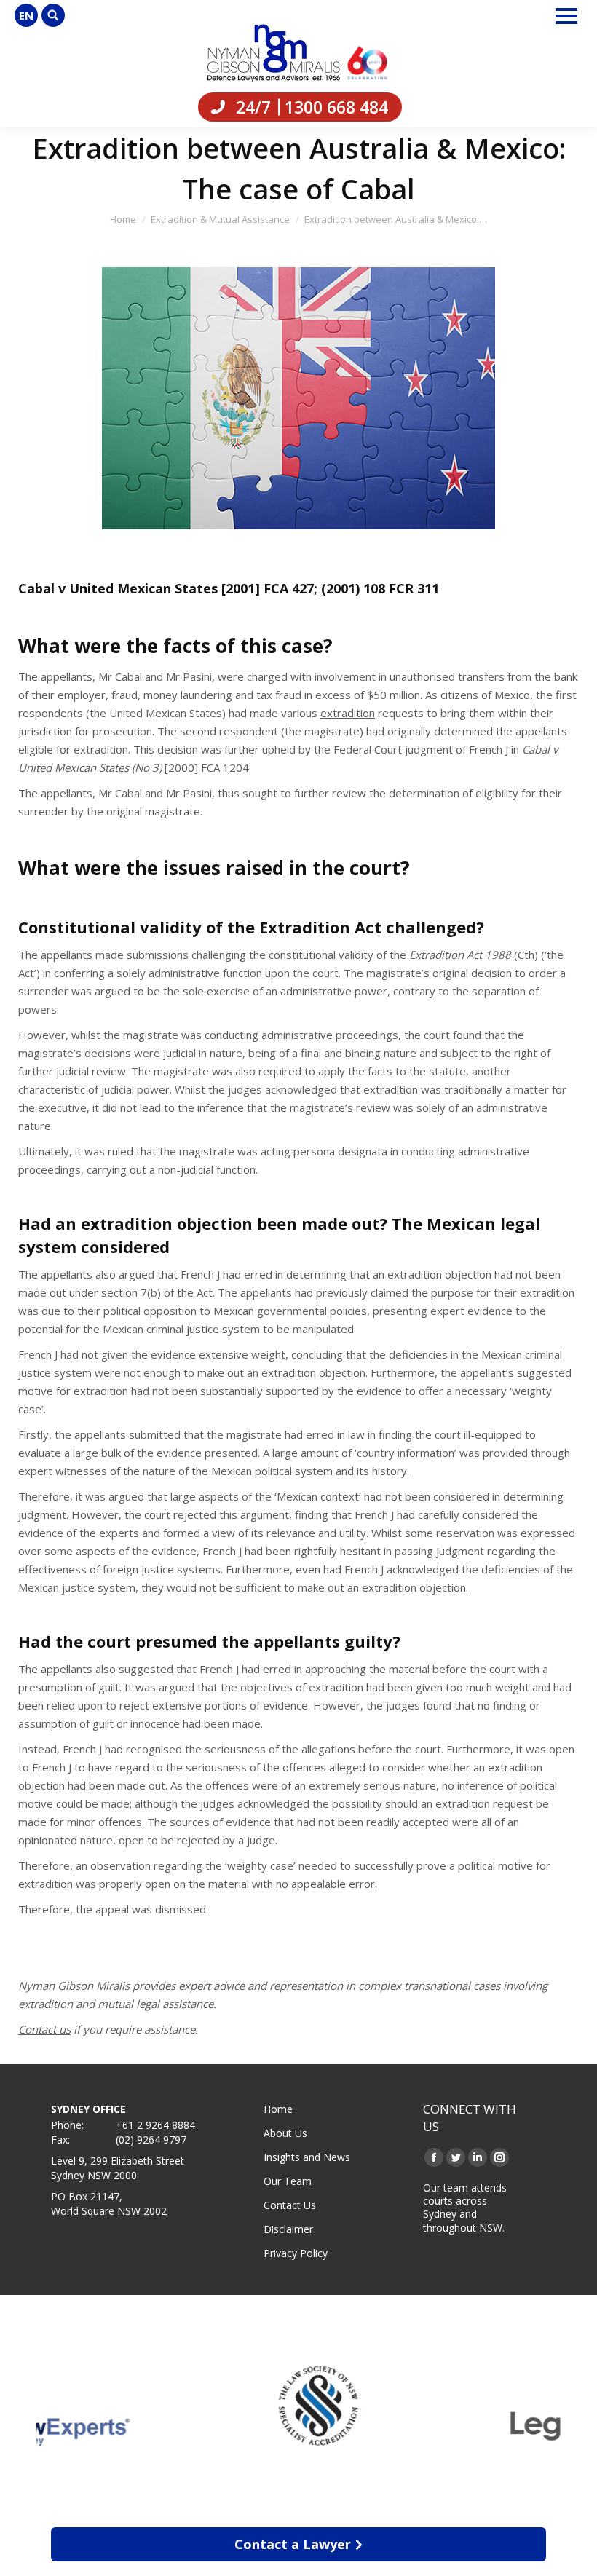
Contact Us (290, 2205)
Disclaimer (288, 2229)
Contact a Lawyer (293, 2544)
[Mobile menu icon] (566, 16)
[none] (26, 15)
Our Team (288, 2181)
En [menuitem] (26, 15)
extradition (348, 713)
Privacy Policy (296, 2253)
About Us (285, 2133)
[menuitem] (26, 15)
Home (278, 2109)
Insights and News (307, 2157)
